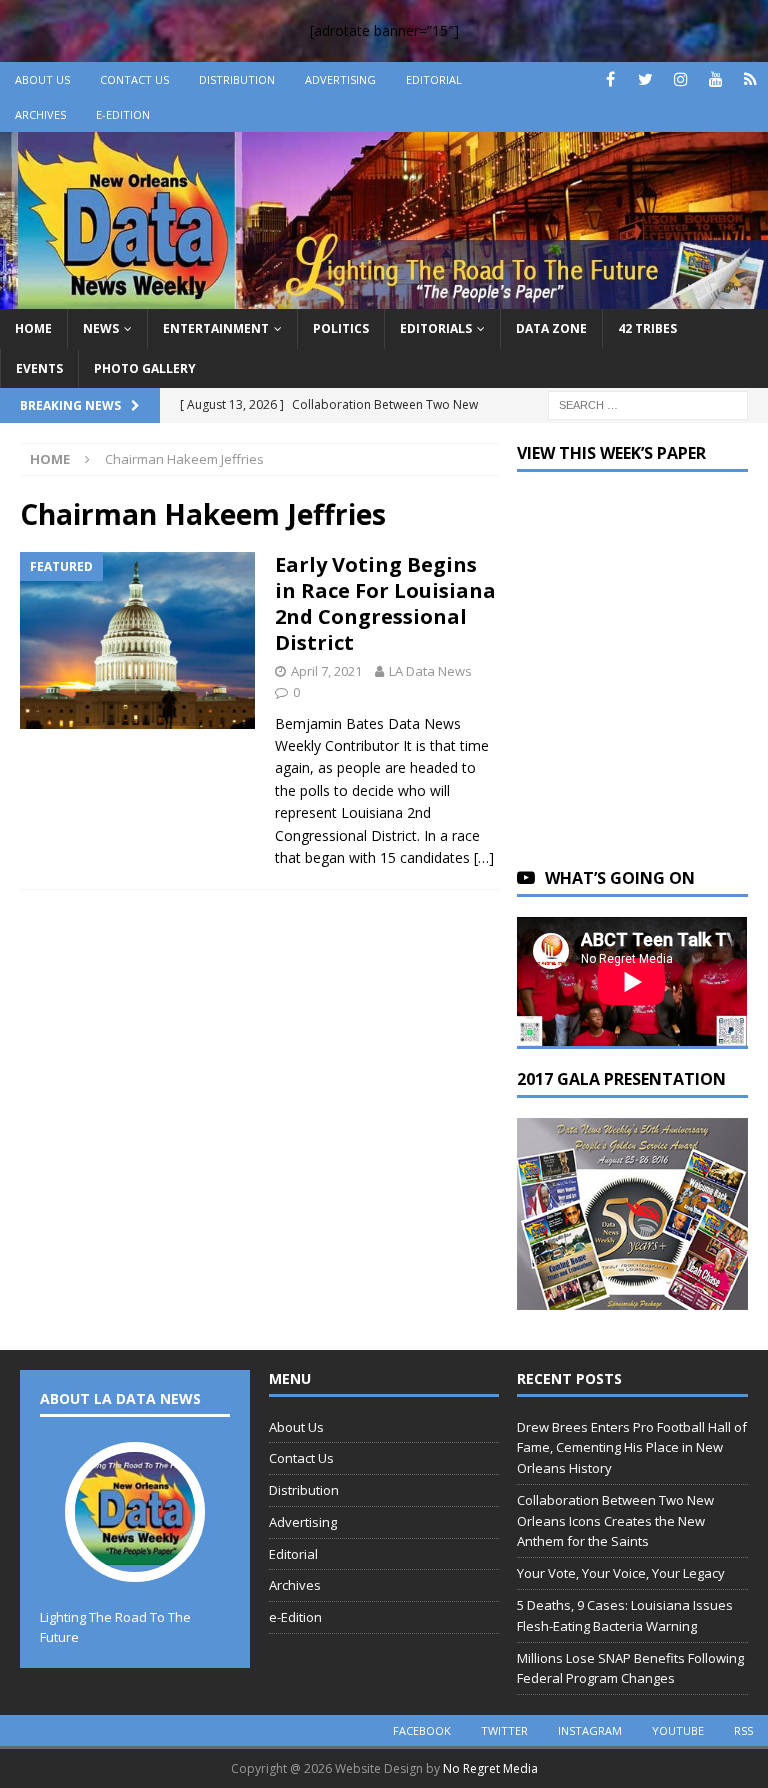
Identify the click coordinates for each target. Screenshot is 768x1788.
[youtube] (715, 79)
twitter (504, 1730)
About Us (42, 79)
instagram (590, 1730)
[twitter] (645, 79)
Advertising (340, 79)
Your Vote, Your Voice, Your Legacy (621, 1573)
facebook (422, 1730)
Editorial (434, 79)
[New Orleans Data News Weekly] (384, 297)
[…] (484, 857)
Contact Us (134, 79)
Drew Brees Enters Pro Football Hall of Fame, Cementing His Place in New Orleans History (632, 1448)
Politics (341, 328)
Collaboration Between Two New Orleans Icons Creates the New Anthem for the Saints (615, 1521)
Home (33, 328)
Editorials (436, 328)
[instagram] (680, 79)
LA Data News (430, 671)
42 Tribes (647, 328)
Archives (40, 114)
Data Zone (551, 328)
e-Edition (123, 114)
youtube (678, 1730)
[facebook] (610, 79)
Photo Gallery (145, 368)
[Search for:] (648, 403)
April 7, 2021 (326, 671)
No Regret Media (490, 1768)
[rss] (750, 79)
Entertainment (216, 328)
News (101, 328)
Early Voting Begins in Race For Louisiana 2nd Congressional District (385, 603)
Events (39, 368)
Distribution (237, 79)
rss (743, 1730)
